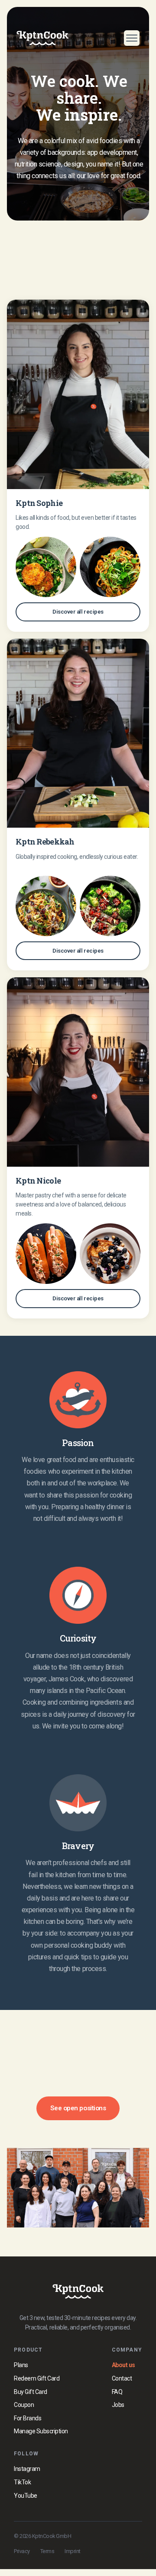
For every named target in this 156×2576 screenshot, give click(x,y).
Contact (122, 2378)
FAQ (117, 2392)
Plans (21, 2365)
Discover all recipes (78, 612)
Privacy (22, 2551)
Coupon (24, 2405)
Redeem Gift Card (37, 2378)
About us (123, 2365)
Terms (47, 2551)
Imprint (73, 2551)
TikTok (22, 2482)
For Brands (28, 2418)
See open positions (78, 2108)
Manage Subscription (41, 2431)
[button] (128, 38)
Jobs (118, 2405)
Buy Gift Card (31, 2392)
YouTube (26, 2496)
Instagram (27, 2469)
